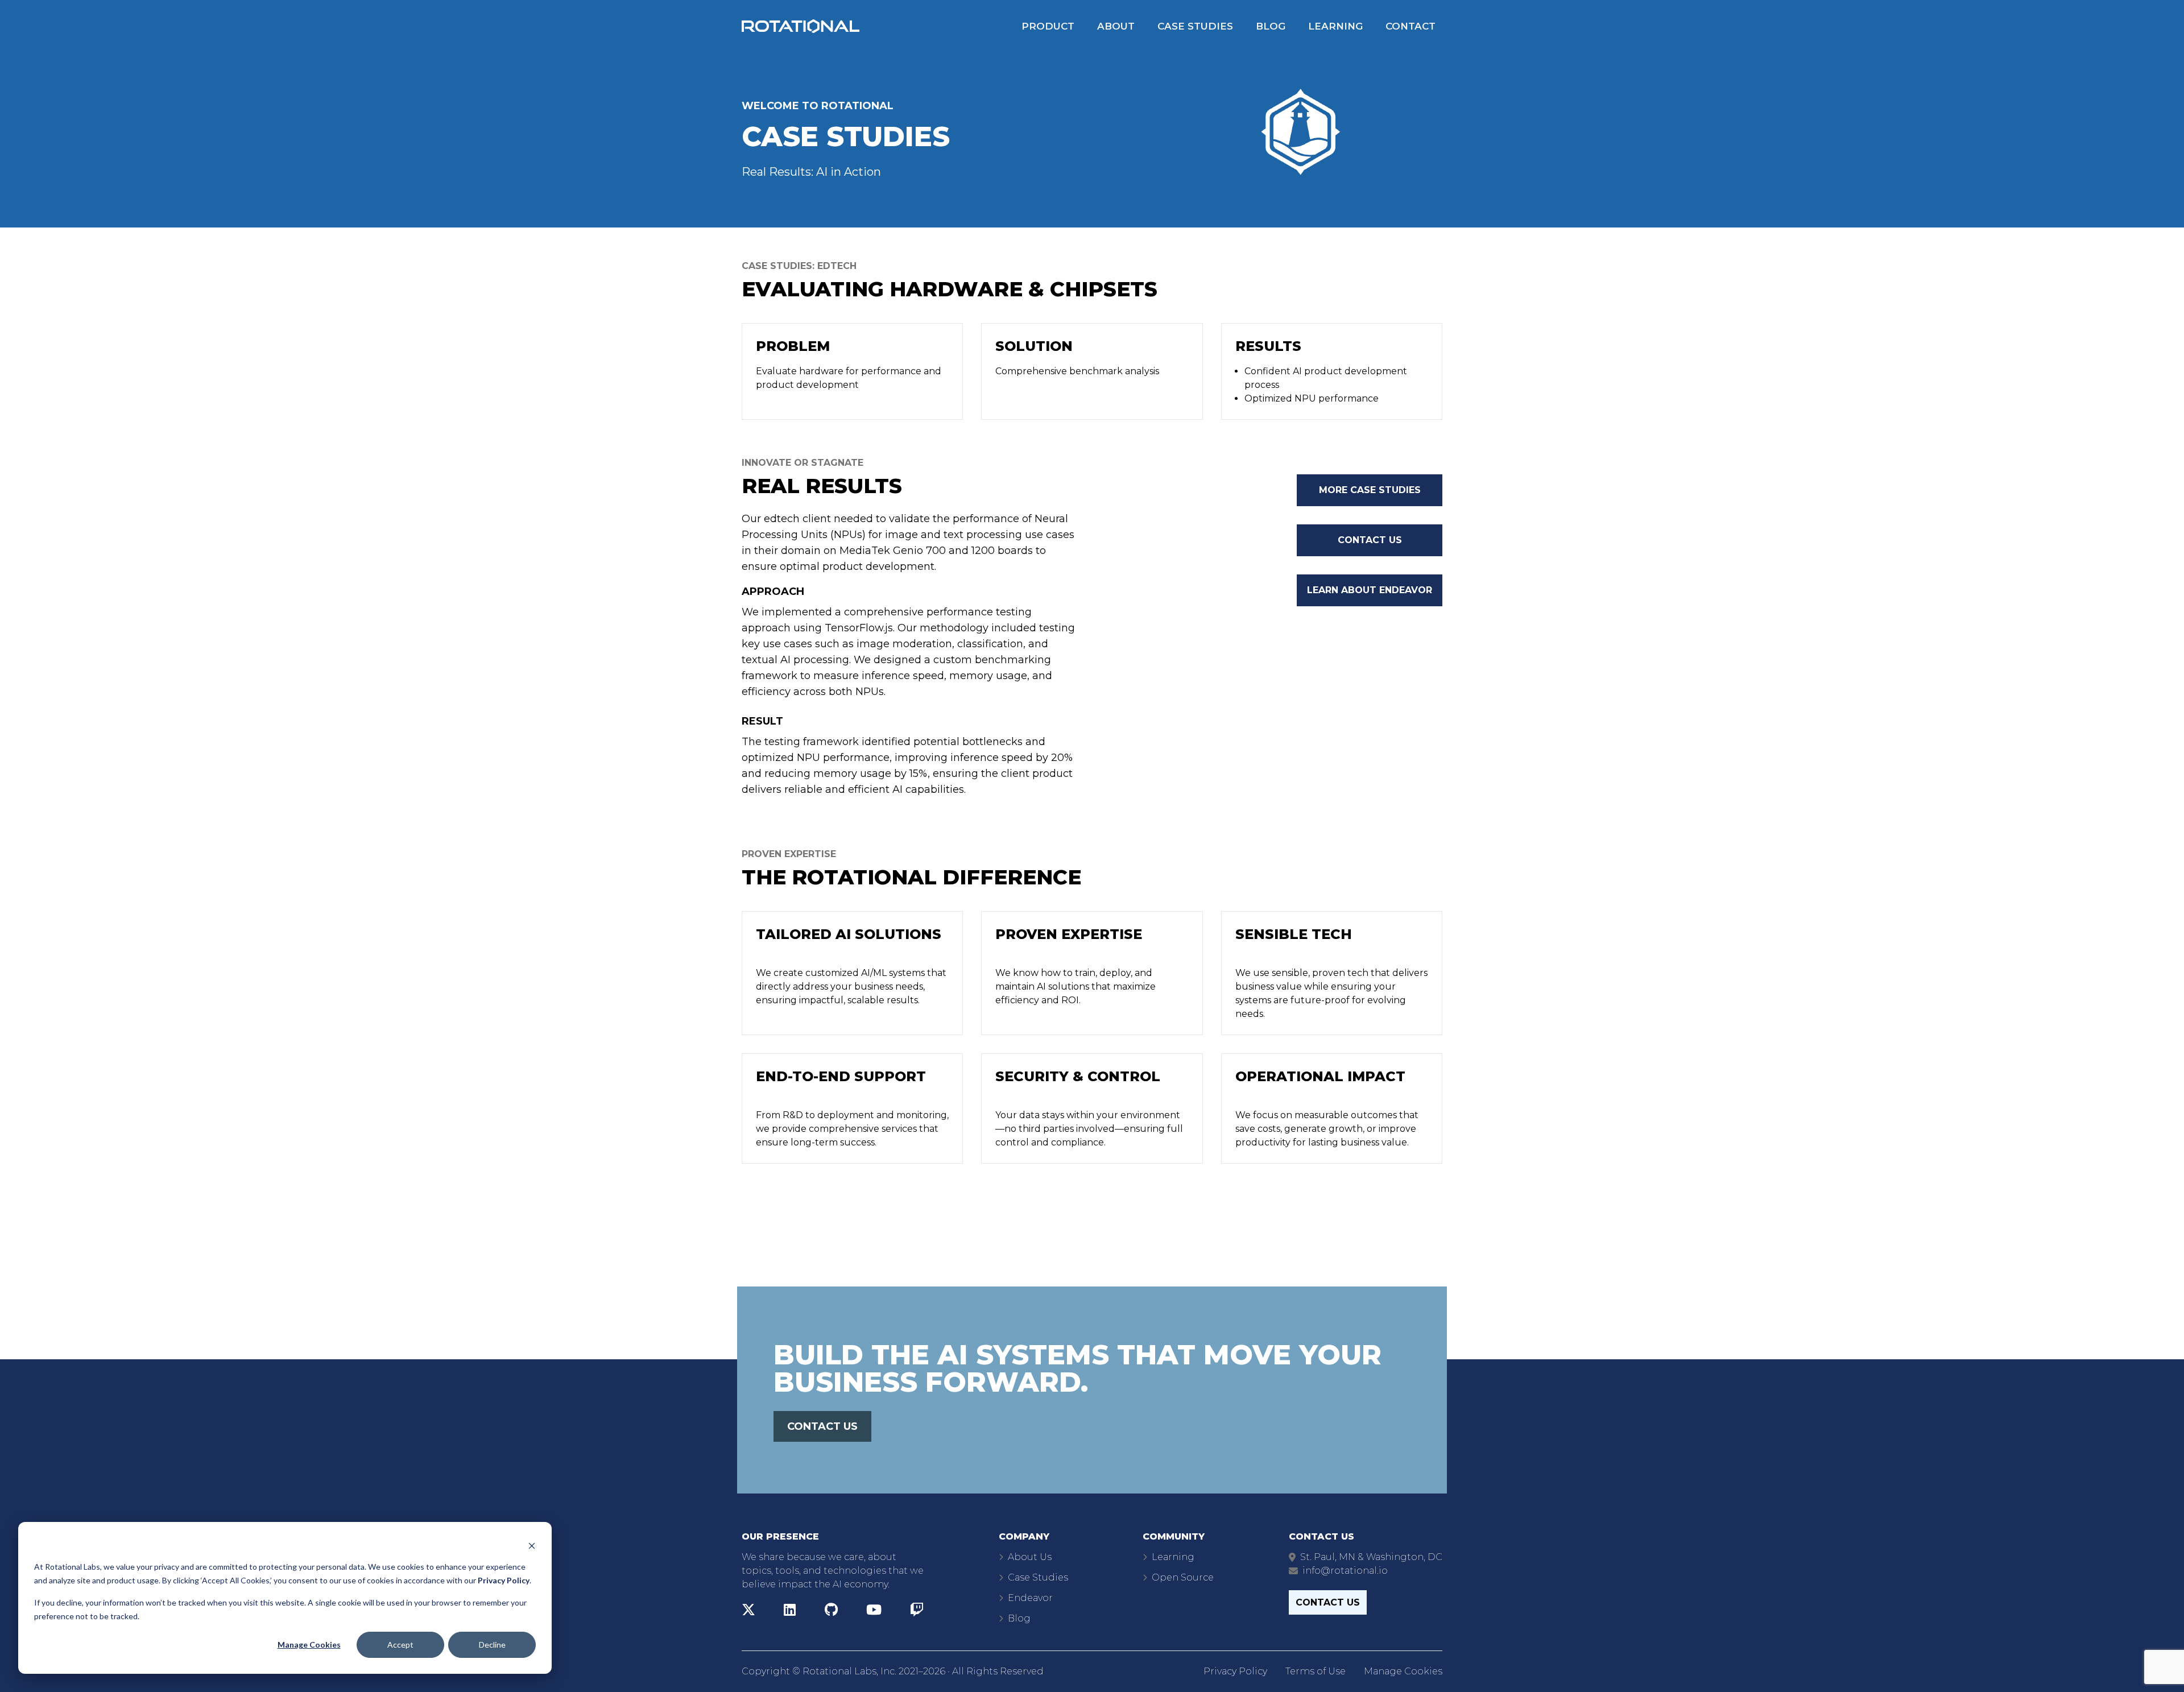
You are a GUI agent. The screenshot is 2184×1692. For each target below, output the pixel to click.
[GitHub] (831, 1612)
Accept (400, 1645)
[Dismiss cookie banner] (532, 1545)
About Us (1030, 1557)
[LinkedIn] (790, 1612)
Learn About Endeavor (1370, 590)
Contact (1410, 26)
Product (1048, 26)
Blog (1271, 26)
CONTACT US (822, 1426)
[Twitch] (917, 1612)
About (1116, 26)
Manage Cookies (309, 1645)
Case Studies (1195, 26)
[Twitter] (748, 1612)
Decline (492, 1645)
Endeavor (1030, 1598)
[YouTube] (874, 1612)
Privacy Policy (1235, 1671)
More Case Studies (1370, 490)
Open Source (1183, 1577)
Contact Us (1370, 540)
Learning (1335, 26)
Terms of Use (1316, 1671)
